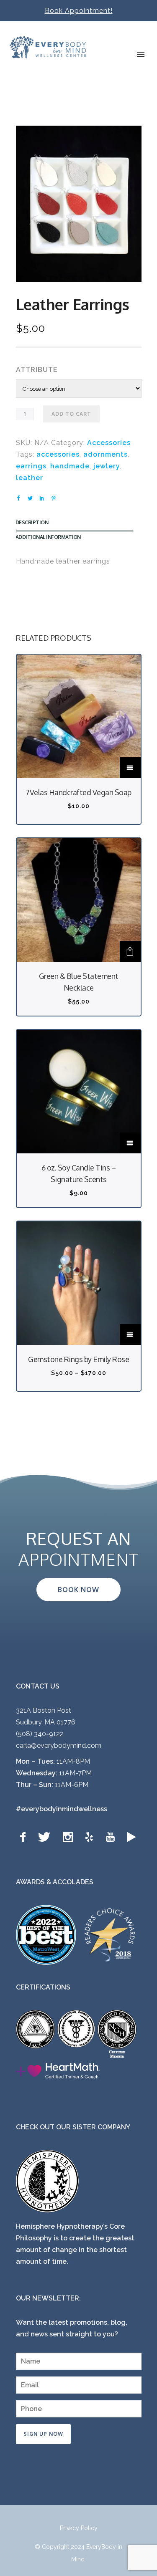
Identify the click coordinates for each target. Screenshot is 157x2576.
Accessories (109, 443)
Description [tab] (32, 522)
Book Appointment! (79, 11)
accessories (58, 454)
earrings (31, 466)
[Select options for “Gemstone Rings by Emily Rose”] (130, 1335)
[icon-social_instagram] (70, 1837)
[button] (130, 951)
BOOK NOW (78, 1590)
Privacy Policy (79, 2528)
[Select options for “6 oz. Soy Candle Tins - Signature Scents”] (130, 1143)
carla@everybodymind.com (59, 1746)
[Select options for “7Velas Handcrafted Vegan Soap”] (130, 768)
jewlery (107, 466)
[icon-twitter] (46, 1837)
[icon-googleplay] (132, 1837)
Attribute (37, 370)
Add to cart (71, 414)
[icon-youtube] (112, 1837)
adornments (106, 454)
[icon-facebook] (25, 1837)
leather (30, 478)
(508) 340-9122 (40, 1734)
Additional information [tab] (48, 537)
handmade (70, 466)
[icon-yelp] (91, 1837)
